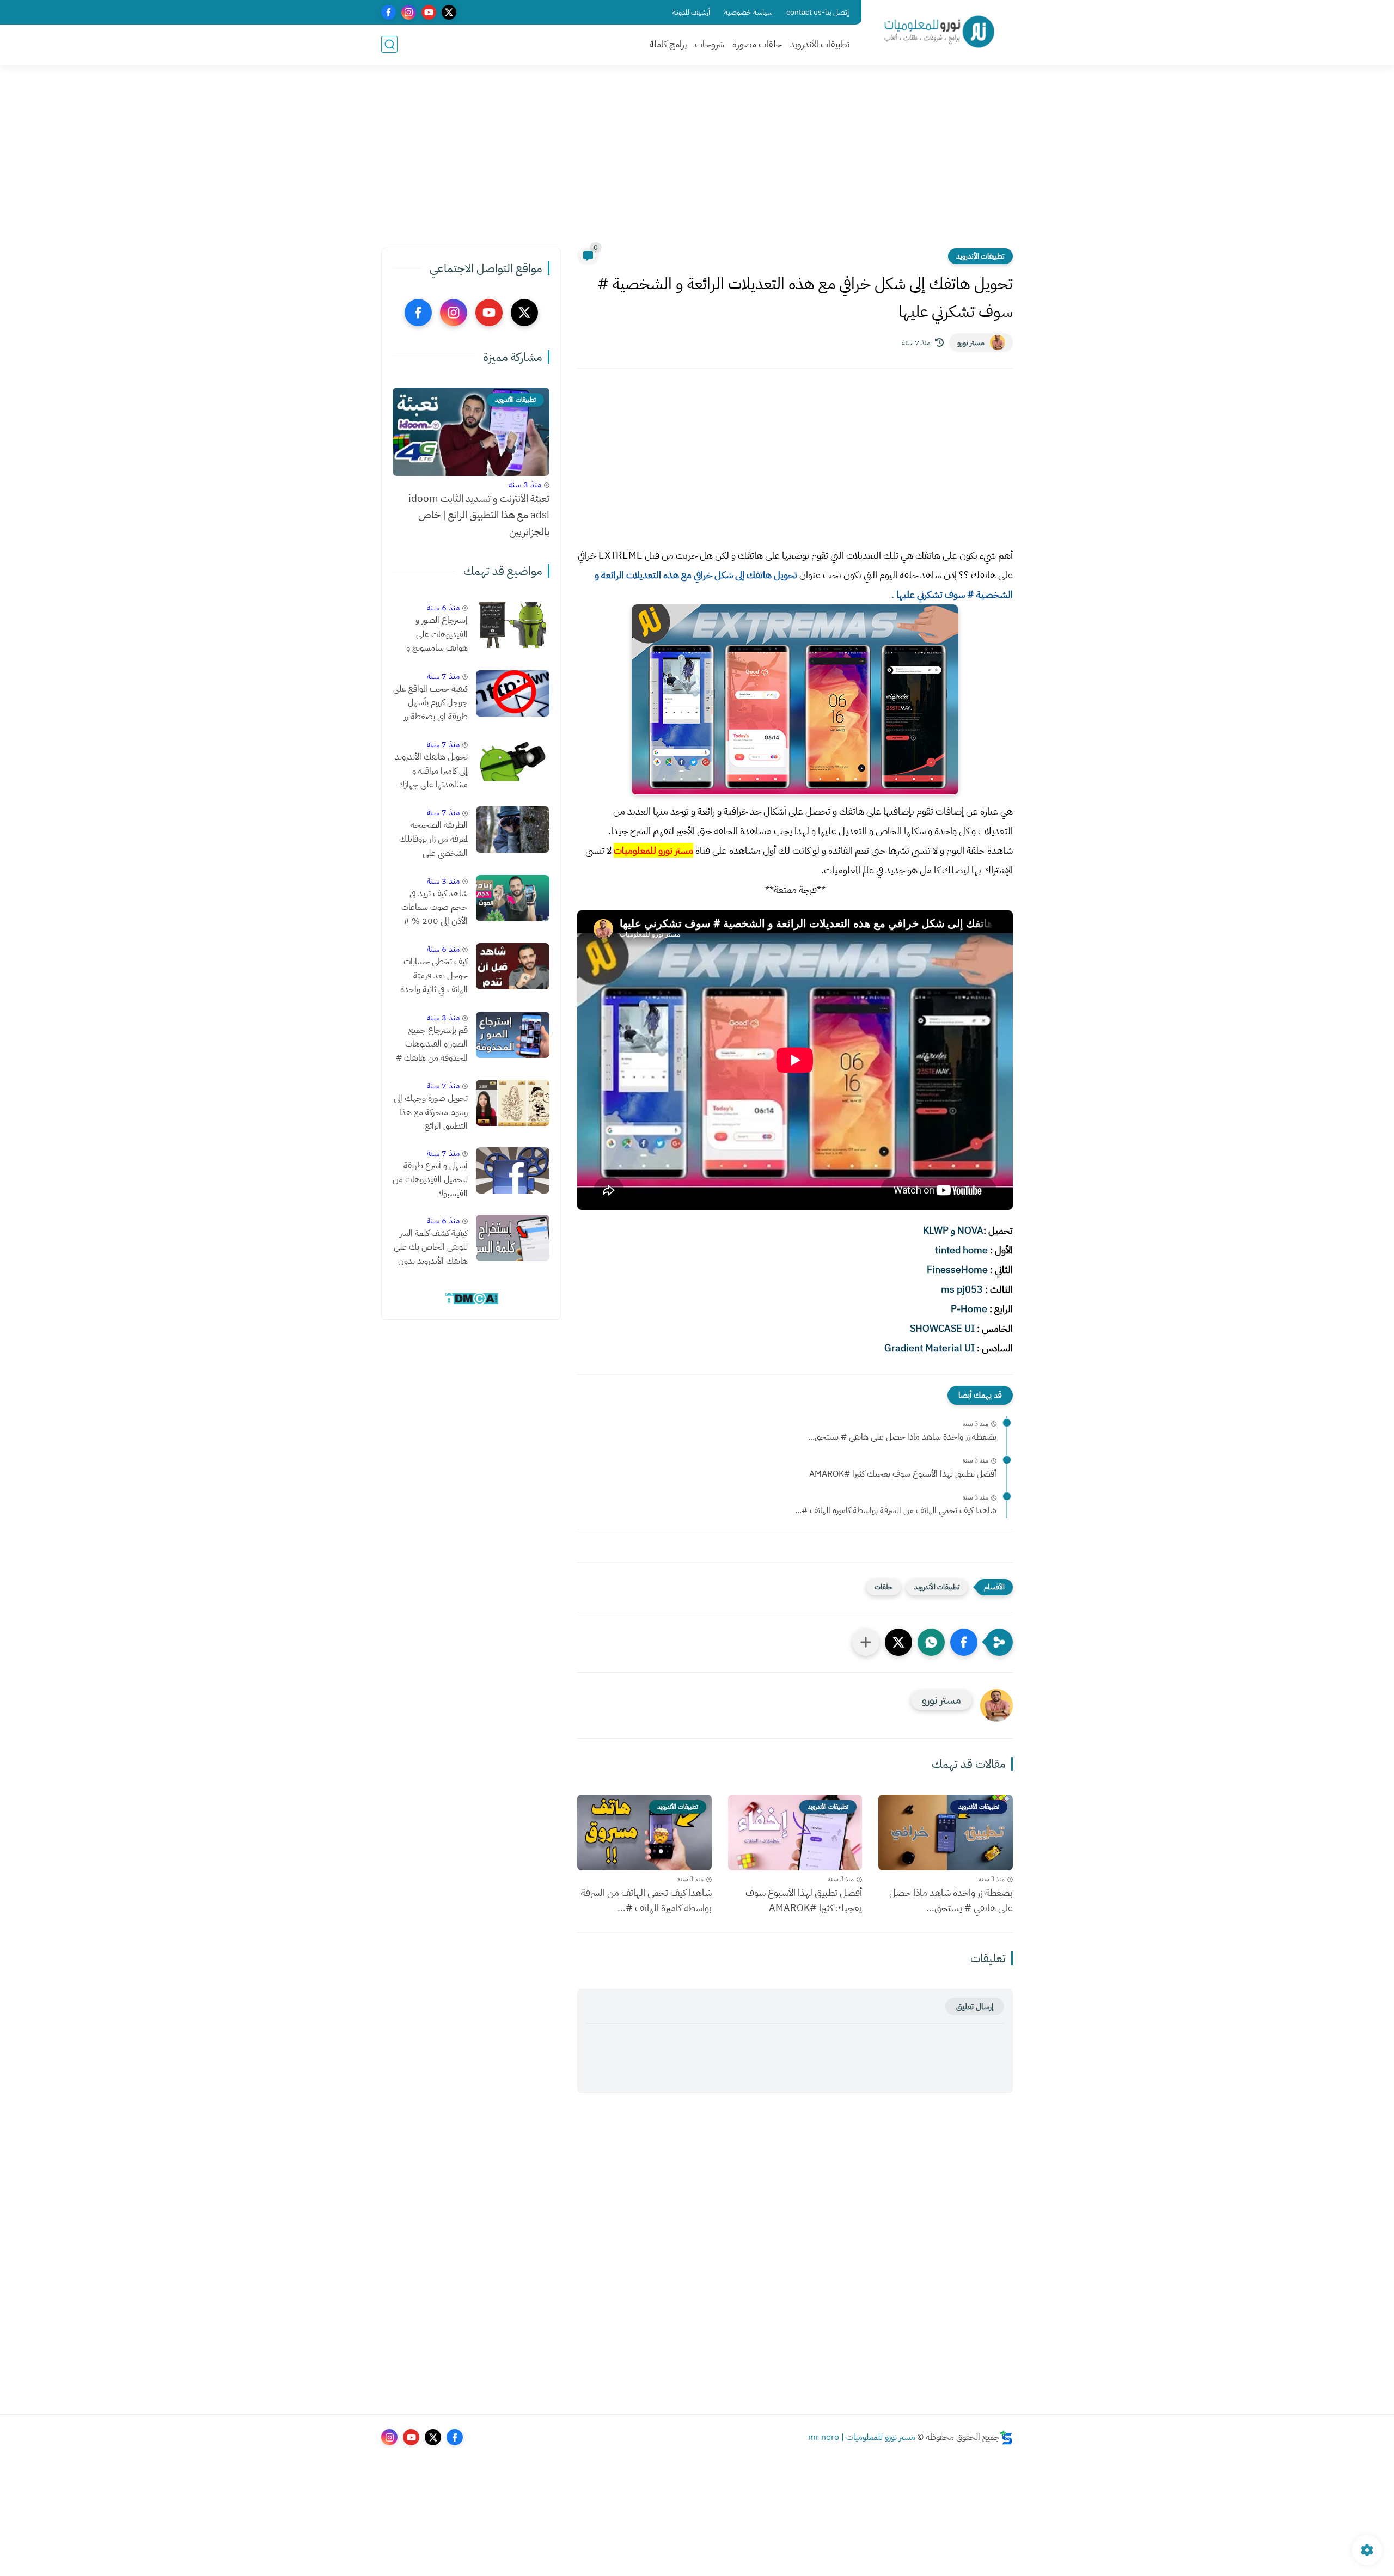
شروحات (710, 44)
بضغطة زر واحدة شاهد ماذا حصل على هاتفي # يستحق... (902, 1437)
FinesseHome (957, 1269)
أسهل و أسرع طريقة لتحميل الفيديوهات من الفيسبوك (430, 1180)
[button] (964, 1642)
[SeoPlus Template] (1006, 2437)
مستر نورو (971, 343)
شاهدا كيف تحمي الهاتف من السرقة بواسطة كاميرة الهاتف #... (896, 1510)
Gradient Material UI (930, 1348)
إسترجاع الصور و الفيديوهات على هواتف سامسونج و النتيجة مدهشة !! (437, 635)
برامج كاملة (668, 44)
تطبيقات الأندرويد (820, 44)
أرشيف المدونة (691, 12)
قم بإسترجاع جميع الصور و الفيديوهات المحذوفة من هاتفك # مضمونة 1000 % (432, 1045)
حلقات (884, 1587)
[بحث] (389, 44)
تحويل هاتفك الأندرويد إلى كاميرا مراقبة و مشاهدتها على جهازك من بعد (431, 772)
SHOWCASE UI (942, 1328)
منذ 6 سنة (443, 608)
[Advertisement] (697, 163)
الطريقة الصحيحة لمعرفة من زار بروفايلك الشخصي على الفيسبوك (433, 840)
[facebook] (389, 12)
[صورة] (513, 625)
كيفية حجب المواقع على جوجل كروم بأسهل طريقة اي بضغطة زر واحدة (430, 703)
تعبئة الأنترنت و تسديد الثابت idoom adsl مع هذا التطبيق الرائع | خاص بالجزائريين (479, 515)
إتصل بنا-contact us (818, 12)
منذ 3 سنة (525, 485)
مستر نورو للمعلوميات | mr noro (862, 2437)
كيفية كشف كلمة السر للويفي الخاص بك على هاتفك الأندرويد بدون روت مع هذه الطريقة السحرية (431, 1248)
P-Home (969, 1309)
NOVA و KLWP (953, 1230)
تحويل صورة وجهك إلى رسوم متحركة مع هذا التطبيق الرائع (431, 1112)
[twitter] (449, 12)
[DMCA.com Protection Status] (471, 1302)
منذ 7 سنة (443, 676)
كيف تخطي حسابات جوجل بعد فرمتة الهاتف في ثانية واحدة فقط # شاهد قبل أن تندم (433, 976)
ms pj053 (962, 1289)
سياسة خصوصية (748, 12)
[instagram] (409, 12)
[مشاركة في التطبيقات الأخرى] (866, 1642)
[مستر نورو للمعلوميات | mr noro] (939, 32)
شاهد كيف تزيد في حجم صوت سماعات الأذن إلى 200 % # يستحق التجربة (435, 908)
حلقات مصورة (757, 44)
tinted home (961, 1250)
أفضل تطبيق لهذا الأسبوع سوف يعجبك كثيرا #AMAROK (903, 1474)
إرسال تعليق (975, 2006)
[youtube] (429, 12)
